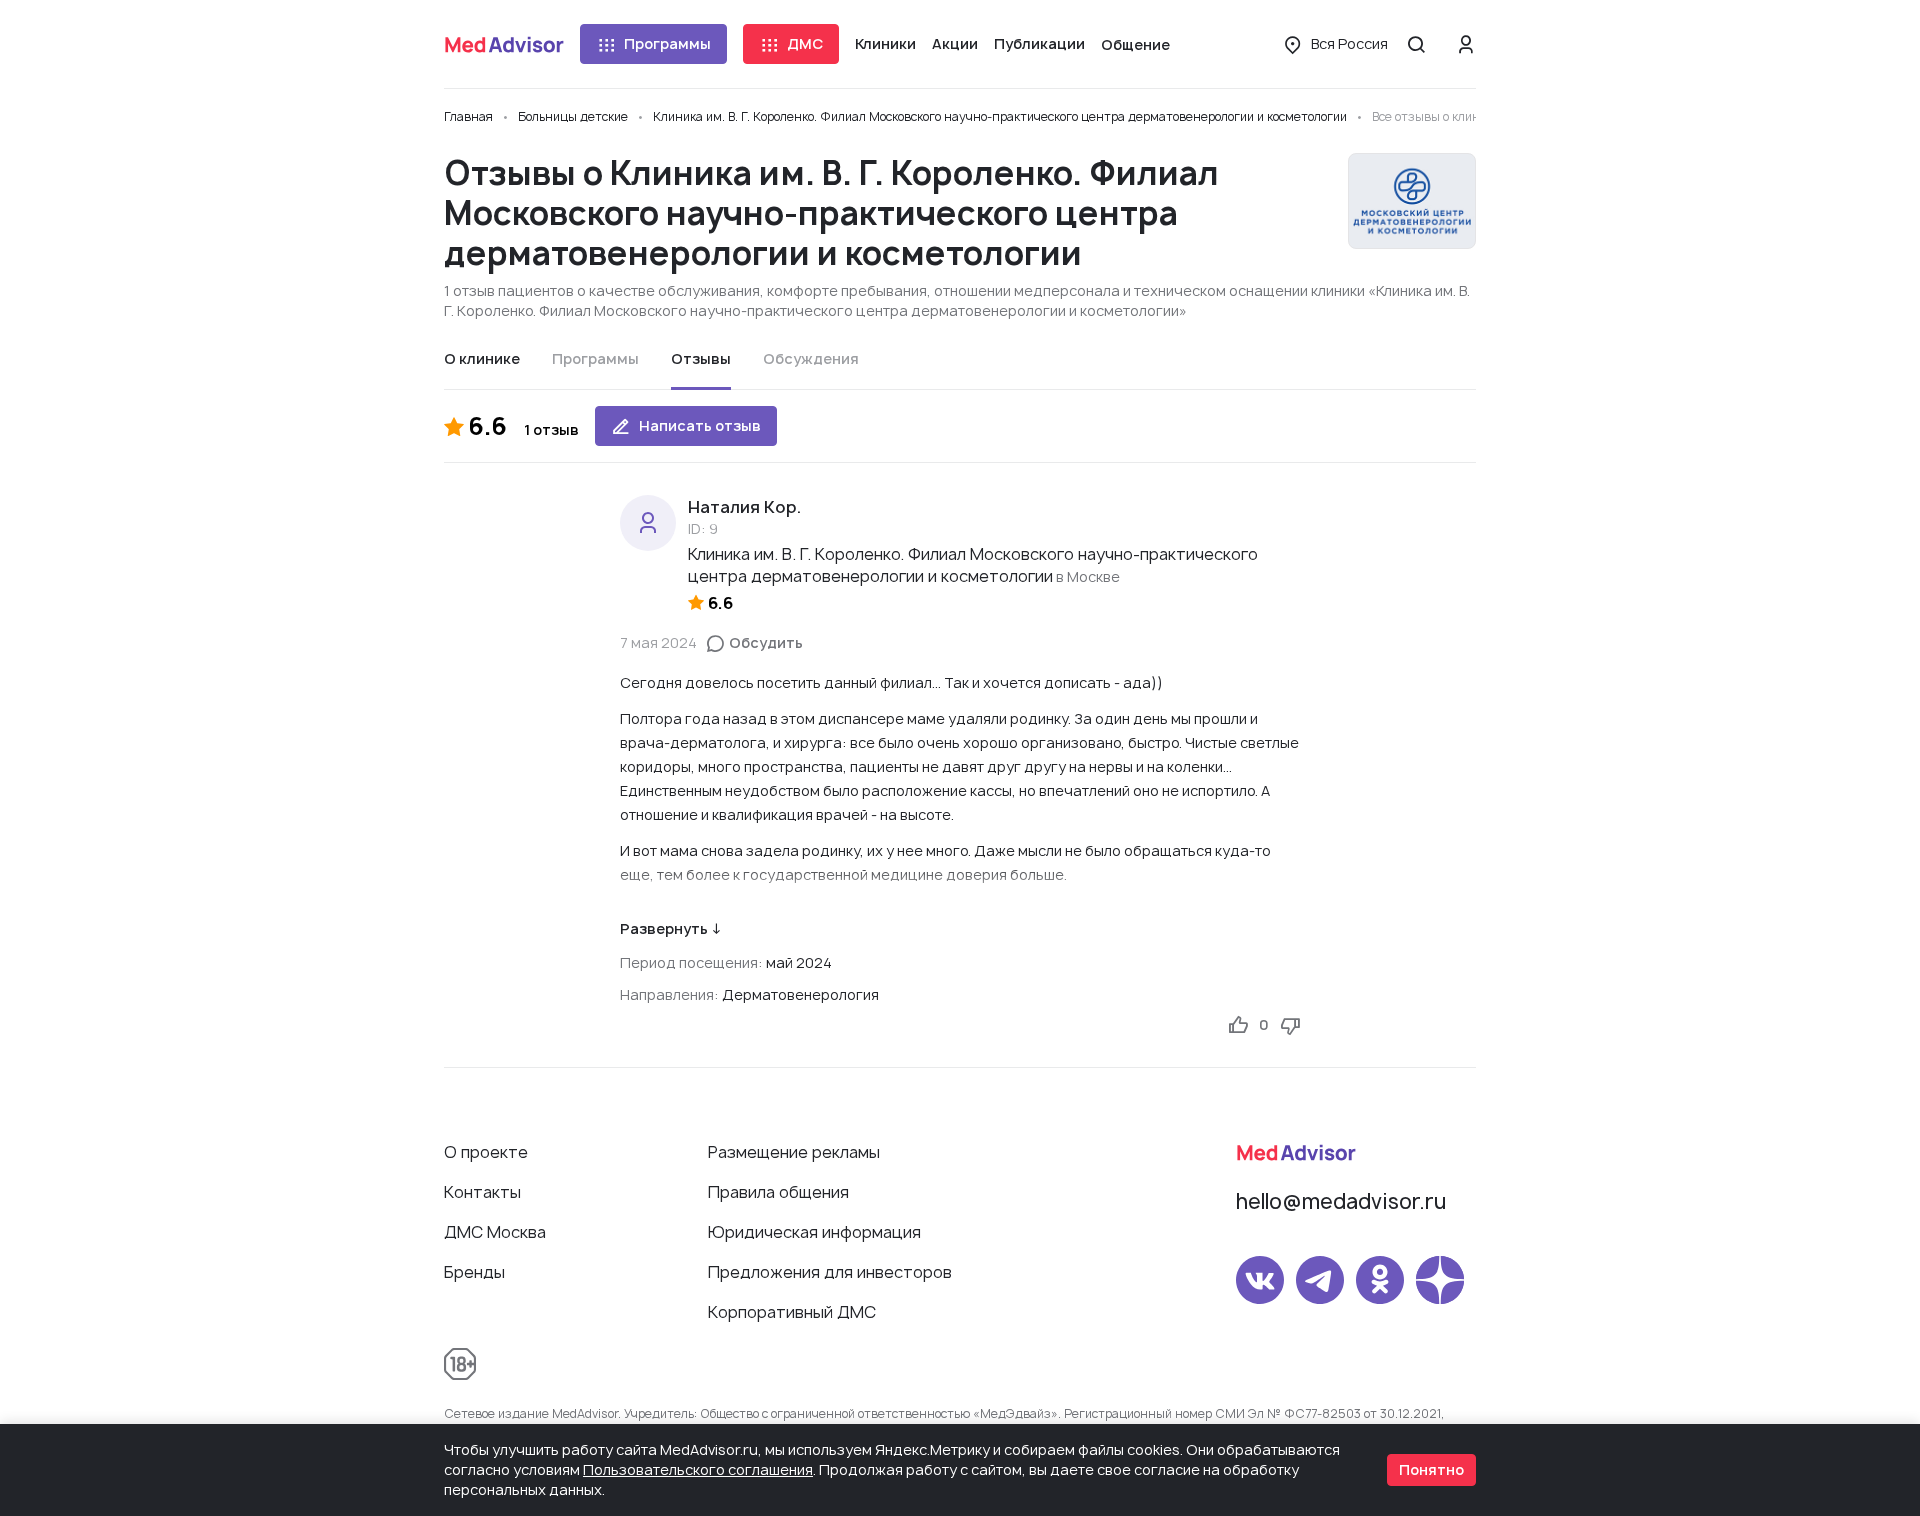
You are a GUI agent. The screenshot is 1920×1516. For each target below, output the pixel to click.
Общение (1135, 44)
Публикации (1039, 43)
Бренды (474, 1272)
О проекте (486, 1152)
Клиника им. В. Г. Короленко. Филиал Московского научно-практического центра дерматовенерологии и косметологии (973, 565)
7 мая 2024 (658, 642)
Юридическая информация (814, 1232)
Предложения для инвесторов (830, 1272)
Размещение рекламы (794, 1152)
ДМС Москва (495, 1232)
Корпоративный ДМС (792, 1312)
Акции (955, 43)
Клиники (885, 43)
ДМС (805, 43)
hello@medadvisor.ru (1341, 1201)
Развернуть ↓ (670, 928)
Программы (667, 43)
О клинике (482, 358)
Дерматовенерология (800, 994)
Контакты (482, 1192)
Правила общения (778, 1192)
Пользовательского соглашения (698, 1469)
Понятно (1431, 1469)
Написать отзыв (700, 425)
